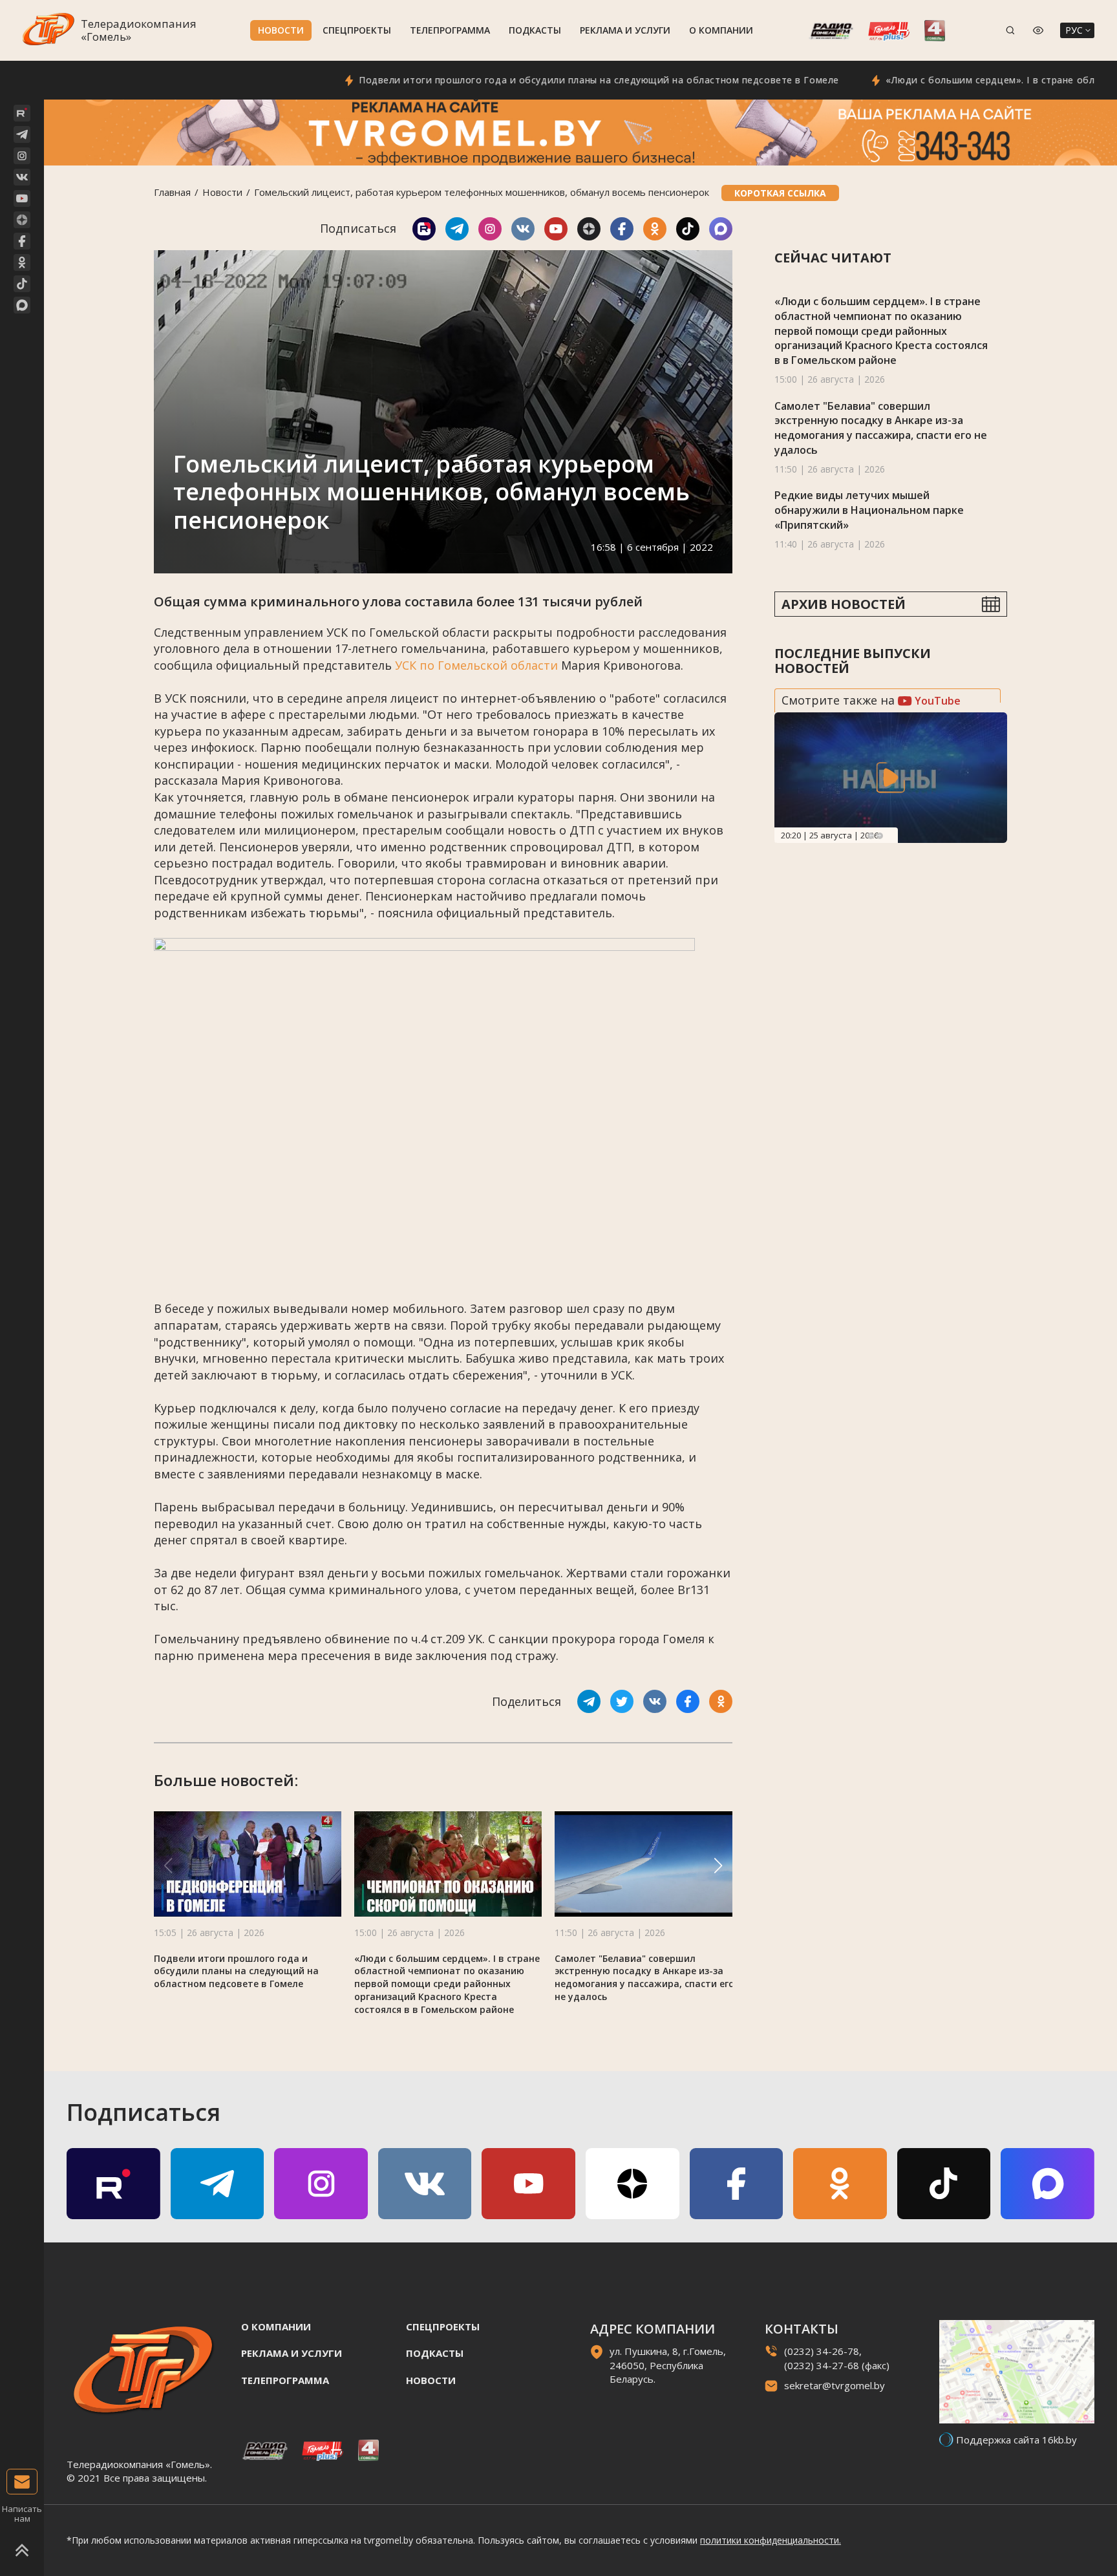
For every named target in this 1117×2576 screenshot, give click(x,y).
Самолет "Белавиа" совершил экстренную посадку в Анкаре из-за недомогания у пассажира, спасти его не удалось (644, 1978)
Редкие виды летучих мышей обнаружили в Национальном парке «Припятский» (869, 510)
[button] (718, 1866)
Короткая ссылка (780, 193)
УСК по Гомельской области (476, 665)
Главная (172, 192)
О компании (721, 30)
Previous (871, 836)
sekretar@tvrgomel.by (835, 2385)
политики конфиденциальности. (771, 2540)
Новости (281, 30)
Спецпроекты (357, 30)
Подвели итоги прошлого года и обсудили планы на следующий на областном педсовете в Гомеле (528, 80)
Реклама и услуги (625, 30)
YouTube (936, 701)
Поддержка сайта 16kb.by (1016, 2440)
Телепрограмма (450, 30)
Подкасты (535, 30)
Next (880, 836)
